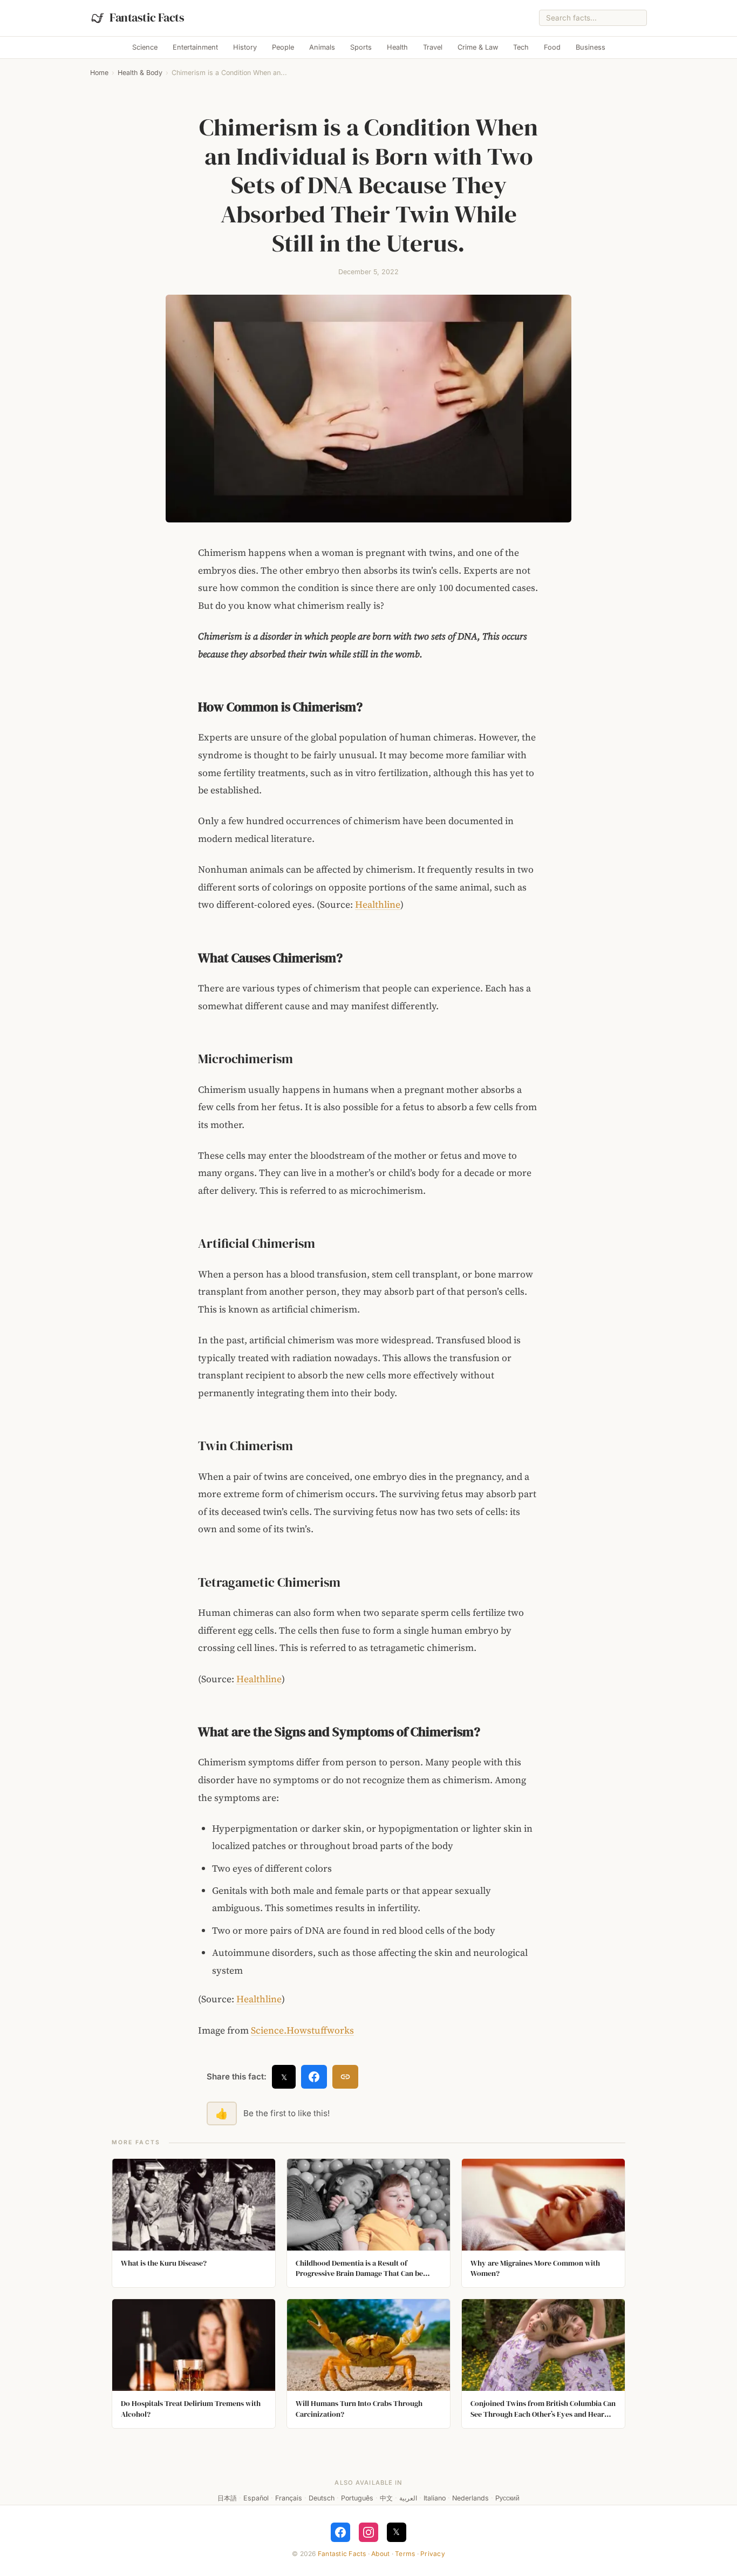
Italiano (435, 2498)
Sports (361, 47)
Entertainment (195, 47)
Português (357, 2498)
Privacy (433, 2554)
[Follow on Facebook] (340, 2532)
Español (256, 2498)
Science (145, 47)
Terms (405, 2554)
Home (99, 73)
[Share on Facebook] (314, 2077)
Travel (433, 47)
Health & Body (140, 73)
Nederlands (470, 2498)
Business (591, 47)
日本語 (227, 2498)
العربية (408, 2498)
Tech (521, 47)
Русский (507, 2498)
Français (289, 2498)
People (283, 47)
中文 (386, 2498)
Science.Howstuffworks (302, 2030)
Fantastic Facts (342, 2554)
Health (397, 47)
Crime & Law (478, 47)
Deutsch (322, 2498)
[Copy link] (345, 2077)
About (380, 2554)
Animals (322, 47)
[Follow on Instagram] (368, 2532)
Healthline (378, 905)
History (245, 47)
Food (552, 47)
